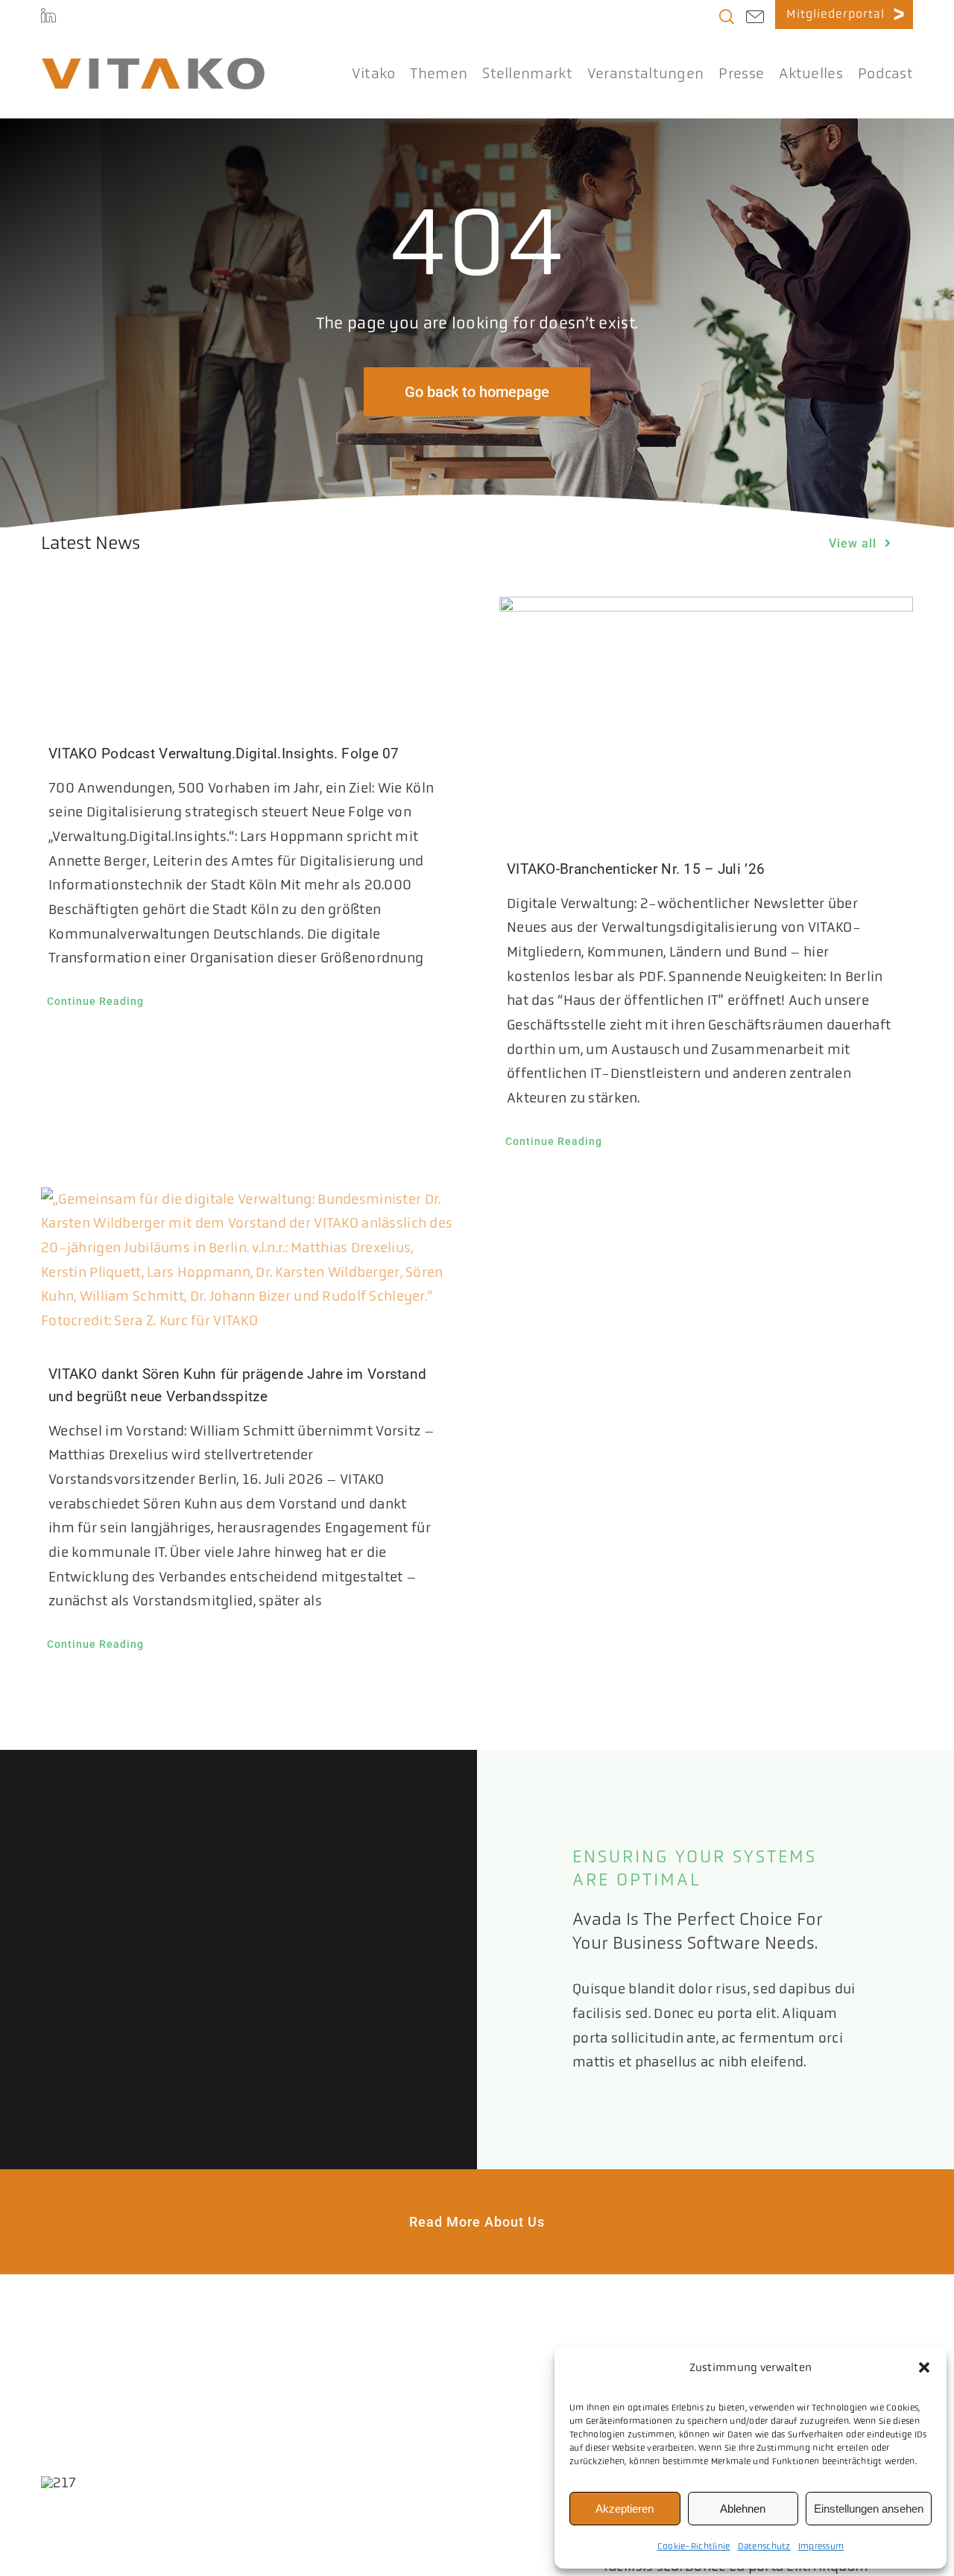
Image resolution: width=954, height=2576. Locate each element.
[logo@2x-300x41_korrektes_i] (153, 64)
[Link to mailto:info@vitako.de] (755, 19)
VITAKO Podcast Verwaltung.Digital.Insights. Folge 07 (224, 754)
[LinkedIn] (48, 15)
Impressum (821, 2546)
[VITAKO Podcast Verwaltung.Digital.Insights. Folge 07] (248, 655)
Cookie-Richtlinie (694, 2546)
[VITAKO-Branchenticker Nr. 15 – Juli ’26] (706, 713)
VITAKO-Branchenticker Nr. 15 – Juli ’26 (636, 869)
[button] (924, 2367)
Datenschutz (764, 2546)
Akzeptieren (625, 2509)
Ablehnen (743, 2509)
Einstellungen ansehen (869, 2509)
